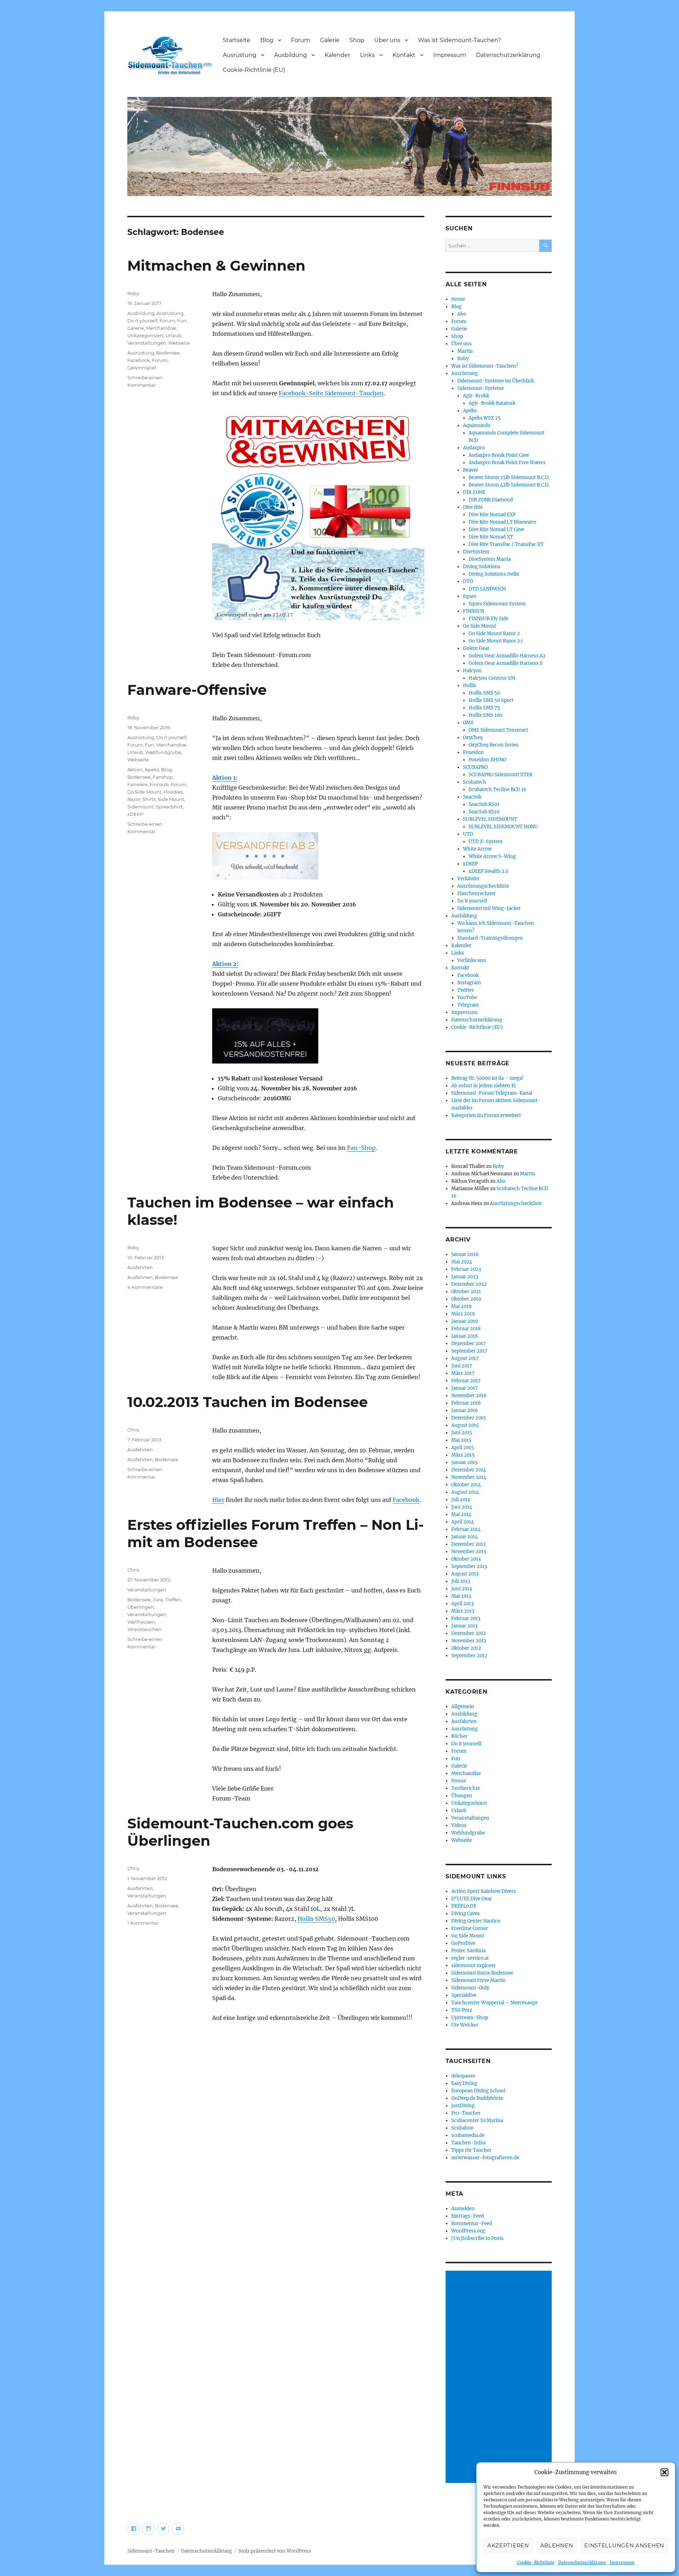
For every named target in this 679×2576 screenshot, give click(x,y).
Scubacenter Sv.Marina (477, 2120)
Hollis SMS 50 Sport (491, 700)
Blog (267, 40)
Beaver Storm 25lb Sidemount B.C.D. (509, 477)
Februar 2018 (466, 1329)
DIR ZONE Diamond (491, 500)
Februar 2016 (466, 1403)
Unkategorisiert (145, 335)
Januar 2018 (465, 1336)
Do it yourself (142, 321)
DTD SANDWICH (487, 589)
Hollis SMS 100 (485, 715)
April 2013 (462, 1604)
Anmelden (463, 2209)
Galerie (330, 40)
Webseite (179, 343)
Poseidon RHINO (487, 760)
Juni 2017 (462, 1366)
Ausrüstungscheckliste (483, 886)
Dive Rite (473, 507)
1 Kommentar (143, 1923)
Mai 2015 (461, 1440)
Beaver (471, 470)
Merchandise (161, 328)
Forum (301, 40)
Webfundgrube (163, 752)
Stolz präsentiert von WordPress (275, 2551)
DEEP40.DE (464, 1906)
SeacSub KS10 (484, 812)
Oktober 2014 (466, 1485)
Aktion (135, 770)
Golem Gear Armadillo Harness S (506, 663)
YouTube (467, 998)
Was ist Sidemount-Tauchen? (460, 40)
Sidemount (140, 807)
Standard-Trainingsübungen (490, 938)
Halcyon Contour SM (492, 678)
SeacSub (472, 797)
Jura (158, 1600)
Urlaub (173, 335)
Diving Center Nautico (476, 1921)
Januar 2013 (464, 1626)
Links (367, 55)
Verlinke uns (472, 960)
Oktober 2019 (466, 1299)
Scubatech (475, 782)
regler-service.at (470, 1958)
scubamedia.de (468, 2135)
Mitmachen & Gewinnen (216, 266)
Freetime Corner (470, 1928)
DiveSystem (476, 552)
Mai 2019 (462, 1306)
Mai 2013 (461, 1596)
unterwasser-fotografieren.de (485, 2158)
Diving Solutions (482, 567)
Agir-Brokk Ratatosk (492, 403)
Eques (470, 596)
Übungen (462, 1796)
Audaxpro (474, 448)
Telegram (468, 1005)
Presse (459, 1781)
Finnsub (159, 784)
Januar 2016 (465, 1410)
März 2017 (463, 1373)
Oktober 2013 (466, 1559)
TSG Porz (462, 2010)
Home (458, 299)
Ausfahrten (140, 1267)
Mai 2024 (462, 1262)
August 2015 (465, 1425)
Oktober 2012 (466, 1648)
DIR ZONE (474, 492)
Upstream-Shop (470, 2018)
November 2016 (469, 1396)
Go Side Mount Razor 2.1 (496, 641)
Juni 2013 (462, 1589)
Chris (133, 1430)
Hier (218, 1500)
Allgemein (463, 1707)
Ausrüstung (240, 55)
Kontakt (404, 55)
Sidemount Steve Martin (478, 1980)
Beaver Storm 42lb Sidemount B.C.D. (509, 485)
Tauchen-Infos (469, 2143)
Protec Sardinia (468, 1951)
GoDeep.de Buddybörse (477, 2098)
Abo (462, 314)
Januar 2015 (465, 1462)
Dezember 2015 (469, 1418)
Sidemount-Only (470, 1988)
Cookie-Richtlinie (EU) (254, 70)
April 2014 (463, 1522)
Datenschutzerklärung (582, 2562)
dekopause (463, 2076)
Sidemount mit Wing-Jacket (489, 908)
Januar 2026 (465, 1254)
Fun (182, 321)
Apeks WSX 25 (485, 418)
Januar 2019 (465, 1321)
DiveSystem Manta (490, 559)
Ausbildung (291, 55)
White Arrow (477, 849)
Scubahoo (462, 2128)
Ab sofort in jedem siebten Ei (483, 1086)
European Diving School (478, 2091)
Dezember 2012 (469, 1633)
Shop (357, 40)
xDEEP (135, 814)
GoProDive (463, 1943)
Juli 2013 (461, 1581)
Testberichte (466, 1788)
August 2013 (465, 1574)
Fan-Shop (361, 1148)
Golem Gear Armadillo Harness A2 (507, 656)
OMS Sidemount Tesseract (498, 730)
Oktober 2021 (466, 1292)
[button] (665, 2472)
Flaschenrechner (477, 894)
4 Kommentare (145, 1287)
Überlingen (141, 1607)
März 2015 (463, 1455)
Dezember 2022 (469, 1284)
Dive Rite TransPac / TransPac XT (506, 544)
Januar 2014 (465, 1537)
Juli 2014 (461, 1500)
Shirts (149, 799)
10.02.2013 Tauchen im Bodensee (248, 1402)
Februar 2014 (466, 1529)
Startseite (237, 40)
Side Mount (171, 799)
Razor (134, 799)
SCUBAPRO (475, 767)
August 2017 (465, 1358)
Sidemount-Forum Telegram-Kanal (492, 1093)
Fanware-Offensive (197, 690)
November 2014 (469, 1477)
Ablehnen (557, 2545)
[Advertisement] (500, 2378)
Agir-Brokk (476, 396)
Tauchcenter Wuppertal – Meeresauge (494, 2003)
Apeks (152, 770)
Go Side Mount (144, 792)
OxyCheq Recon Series (494, 745)
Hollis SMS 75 (484, 708)
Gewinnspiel (142, 368)
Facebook (139, 360)
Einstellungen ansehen (624, 2545)
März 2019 (463, 1314)
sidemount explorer (474, 1966)
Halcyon (472, 671)
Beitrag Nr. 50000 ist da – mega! (488, 1078)
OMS (468, 723)
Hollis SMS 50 (484, 693)
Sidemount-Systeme (481, 388)
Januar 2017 (465, 1388)
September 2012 (469, 1656)
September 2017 (469, 1351)
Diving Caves (466, 1914)
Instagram (469, 983)
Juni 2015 (462, 1433)
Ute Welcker (465, 2025)
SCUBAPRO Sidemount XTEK (501, 775)
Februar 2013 (466, 1618)
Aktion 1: (225, 778)
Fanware (137, 784)
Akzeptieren (508, 2545)
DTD (468, 581)
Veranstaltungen (147, 343)
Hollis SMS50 (316, 1919)
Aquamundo (477, 425)
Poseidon (473, 752)
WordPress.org (468, 2231)
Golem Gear (476, 648)
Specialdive (464, 1995)
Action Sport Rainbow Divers (484, 1891)
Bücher (459, 1736)
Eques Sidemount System (497, 604)
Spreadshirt (169, 807)
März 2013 (463, 1611)
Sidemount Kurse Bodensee (482, 1973)
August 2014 (465, 1492)
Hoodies (173, 792)
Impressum (622, 2562)
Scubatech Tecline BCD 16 (498, 789)
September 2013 (469, 1566)
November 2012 (469, 1641)
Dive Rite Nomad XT (491, 537)
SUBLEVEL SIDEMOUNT (490, 819)
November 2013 (469, 1552)
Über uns (387, 40)
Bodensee (168, 353)
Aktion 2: (225, 964)
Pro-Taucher (466, 2113)
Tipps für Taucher (471, 2150)
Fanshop (163, 777)
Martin (465, 351)
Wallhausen (141, 1622)
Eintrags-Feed (468, 2216)
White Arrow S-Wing (492, 856)
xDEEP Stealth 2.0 (488, 871)
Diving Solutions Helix (494, 574)
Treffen (173, 1600)
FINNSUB (474, 611)
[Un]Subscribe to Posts (477, 2238)
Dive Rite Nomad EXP (492, 515)
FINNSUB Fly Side (488, 619)
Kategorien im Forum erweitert (486, 1115)
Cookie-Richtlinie (536, 2562)
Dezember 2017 (469, 1344)
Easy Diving (464, 2083)
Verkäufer (468, 879)
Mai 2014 (461, 1514)
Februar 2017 (466, 1381)
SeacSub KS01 (484, 804)
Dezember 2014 (469, 1470)
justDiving (463, 2106)
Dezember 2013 (468, 1544)
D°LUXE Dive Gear (472, 1899)
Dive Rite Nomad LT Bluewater (503, 522)
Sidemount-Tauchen (151, 2551)
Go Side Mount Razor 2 (494, 633)
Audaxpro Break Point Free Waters (507, 463)
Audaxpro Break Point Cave (499, 455)
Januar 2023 (465, 1277)
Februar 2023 (466, 1269)
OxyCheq (473, 737)
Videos (459, 1825)
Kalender (337, 55)
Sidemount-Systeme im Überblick (496, 381)
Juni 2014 (462, 1507)
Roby (133, 293)
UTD (468, 834)
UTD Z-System (486, 842)
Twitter (466, 990)
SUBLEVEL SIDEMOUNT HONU (503, 827)
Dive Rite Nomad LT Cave (496, 529)
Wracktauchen (144, 1629)
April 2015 (463, 1448)
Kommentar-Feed (472, 2223)
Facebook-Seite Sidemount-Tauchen (331, 393)
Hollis (470, 685)
